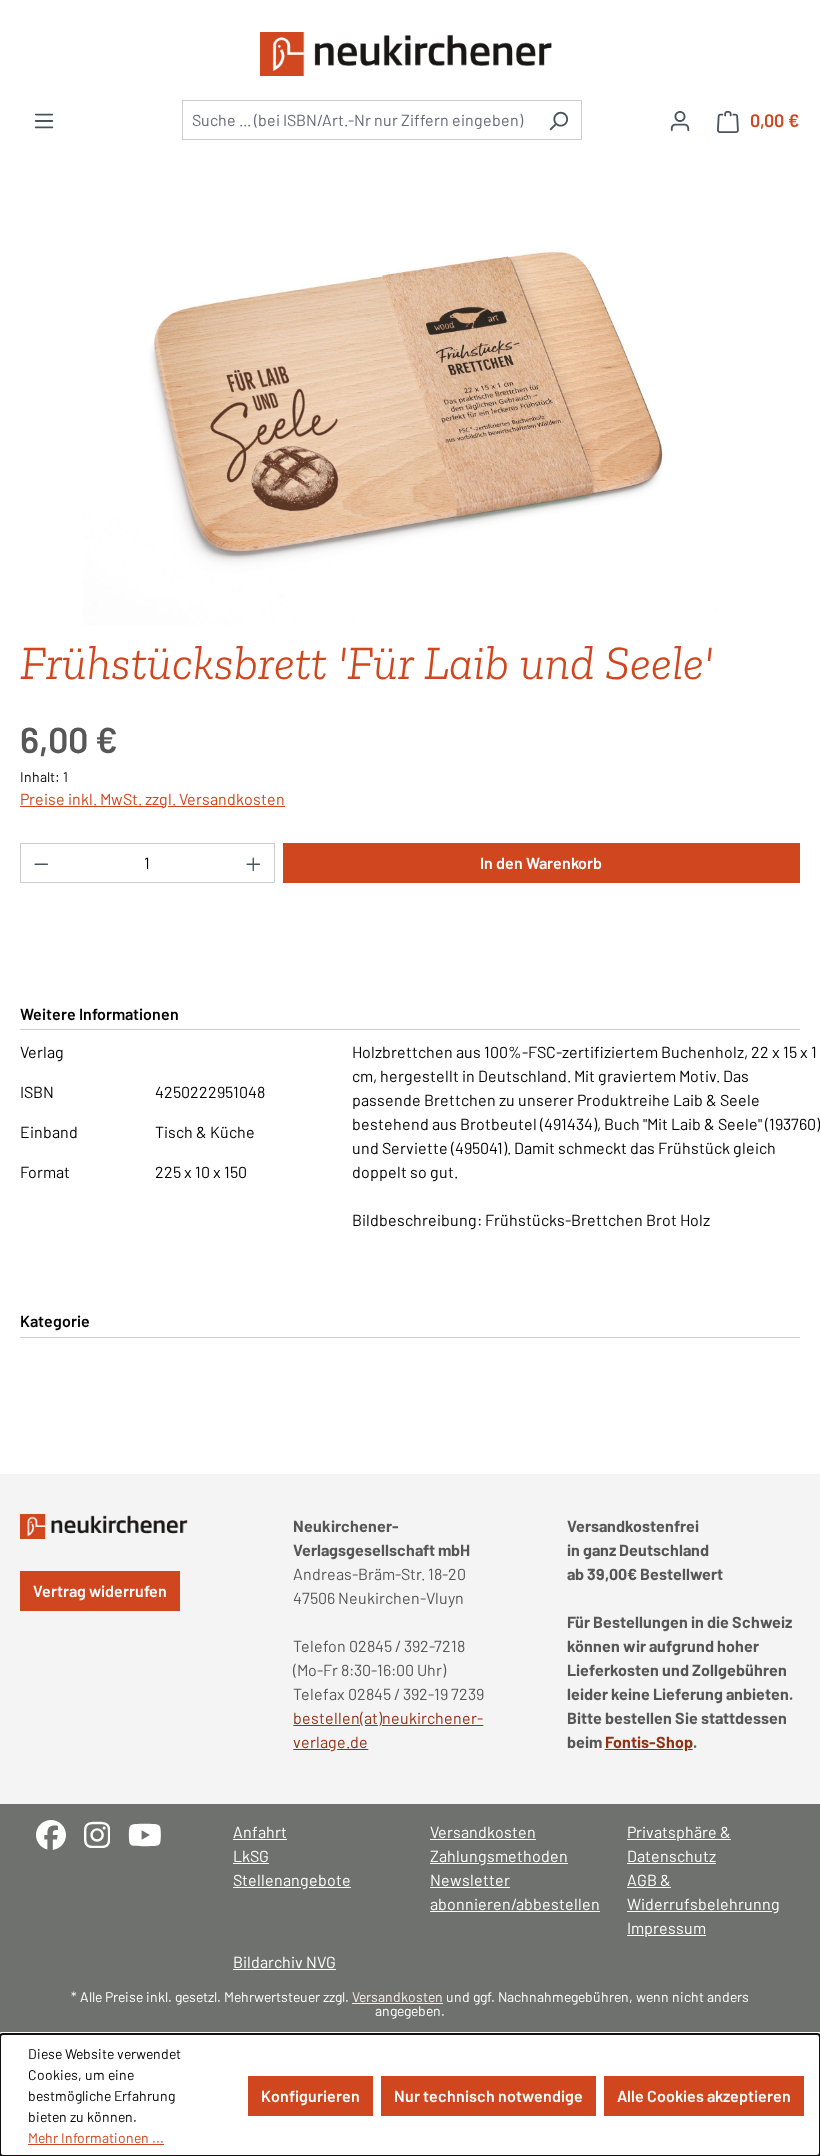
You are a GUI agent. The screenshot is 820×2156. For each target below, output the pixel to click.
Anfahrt (260, 1831)
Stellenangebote (292, 1879)
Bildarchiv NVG (284, 1961)
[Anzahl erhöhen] (254, 863)
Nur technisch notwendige (488, 2095)
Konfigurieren (310, 2095)
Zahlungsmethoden (499, 1855)
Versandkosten (483, 1831)
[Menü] (44, 120)
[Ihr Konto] (680, 120)
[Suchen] (558, 120)
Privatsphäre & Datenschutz (679, 1843)
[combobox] (359, 120)
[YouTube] (152, 1832)
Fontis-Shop (649, 1741)
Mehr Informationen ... (96, 2137)
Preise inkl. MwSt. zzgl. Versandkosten (152, 798)
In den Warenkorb (541, 862)
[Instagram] (106, 1832)
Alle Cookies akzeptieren (704, 2095)
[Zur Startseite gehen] (410, 54)
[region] (410, 412)
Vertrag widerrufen (100, 1590)
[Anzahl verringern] (41, 863)
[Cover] (409, 412)
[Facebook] (60, 1832)
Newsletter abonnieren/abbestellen (508, 1891)
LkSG (251, 1855)
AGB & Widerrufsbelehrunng (703, 1891)
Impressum (666, 1927)
